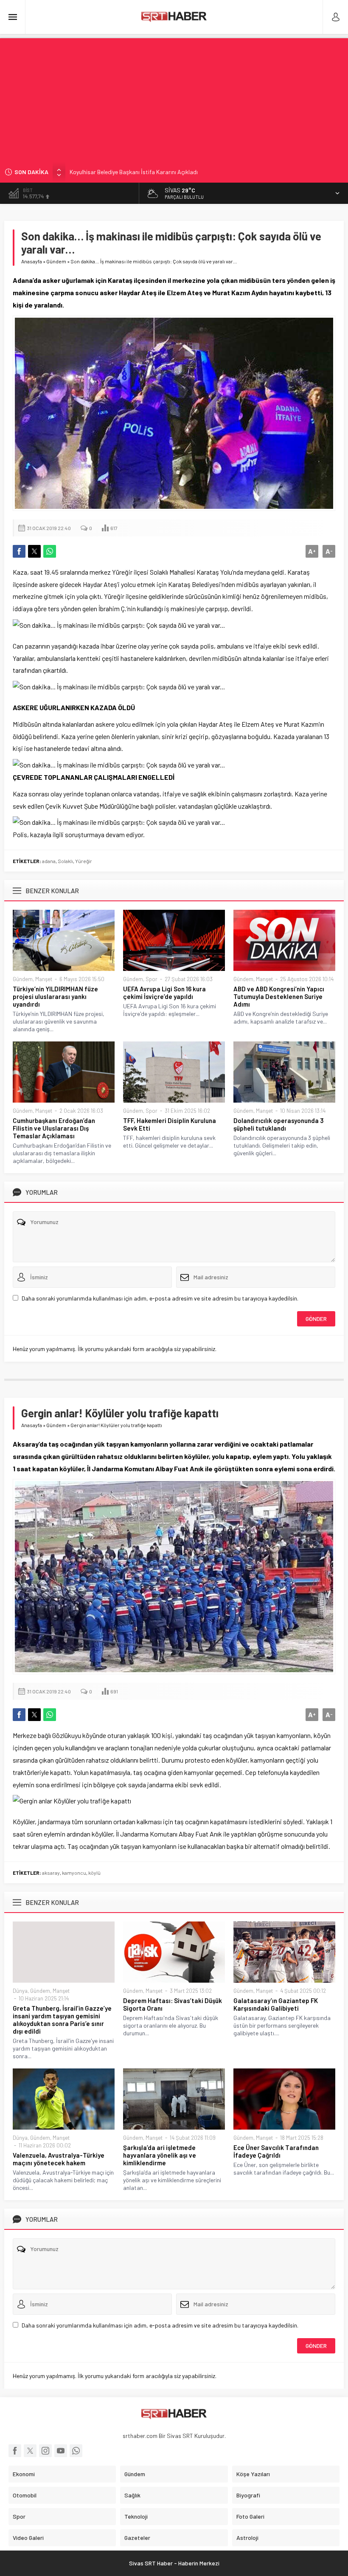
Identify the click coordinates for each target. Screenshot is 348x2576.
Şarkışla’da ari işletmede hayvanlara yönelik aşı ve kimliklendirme (160, 2155)
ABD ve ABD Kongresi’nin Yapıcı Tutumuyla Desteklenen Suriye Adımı (279, 996)
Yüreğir (84, 861)
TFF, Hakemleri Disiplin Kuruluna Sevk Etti (170, 1124)
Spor (152, 979)
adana (49, 861)
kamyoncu (74, 1873)
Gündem (56, 261)
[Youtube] (61, 2451)
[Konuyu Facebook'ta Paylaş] (19, 551)
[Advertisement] (174, 98)
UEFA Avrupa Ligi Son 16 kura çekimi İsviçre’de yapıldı (164, 993)
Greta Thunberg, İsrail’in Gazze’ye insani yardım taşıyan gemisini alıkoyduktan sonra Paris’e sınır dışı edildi (62, 2020)
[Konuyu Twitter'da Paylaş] (34, 551)
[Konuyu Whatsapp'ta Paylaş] (50, 551)
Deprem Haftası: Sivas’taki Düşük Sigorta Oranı (173, 2004)
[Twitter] (30, 2451)
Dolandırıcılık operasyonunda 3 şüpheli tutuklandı (279, 1124)
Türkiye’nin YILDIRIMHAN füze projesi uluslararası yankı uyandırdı (55, 996)
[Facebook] (15, 2451)
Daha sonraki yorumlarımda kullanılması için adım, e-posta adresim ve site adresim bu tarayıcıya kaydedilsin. (160, 1298)
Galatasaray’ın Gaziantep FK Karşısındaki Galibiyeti (276, 2004)
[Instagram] (45, 2451)
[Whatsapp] (76, 2451)
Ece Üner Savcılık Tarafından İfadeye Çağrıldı (276, 2151)
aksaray (51, 1873)
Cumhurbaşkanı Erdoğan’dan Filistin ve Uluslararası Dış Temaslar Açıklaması (54, 1128)
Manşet (44, 979)
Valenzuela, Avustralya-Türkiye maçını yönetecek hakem (59, 2159)
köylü (94, 1873)
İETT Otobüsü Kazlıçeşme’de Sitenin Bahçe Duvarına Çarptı (144, 172)
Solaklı (65, 861)
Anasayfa (32, 261)
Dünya (20, 1991)
